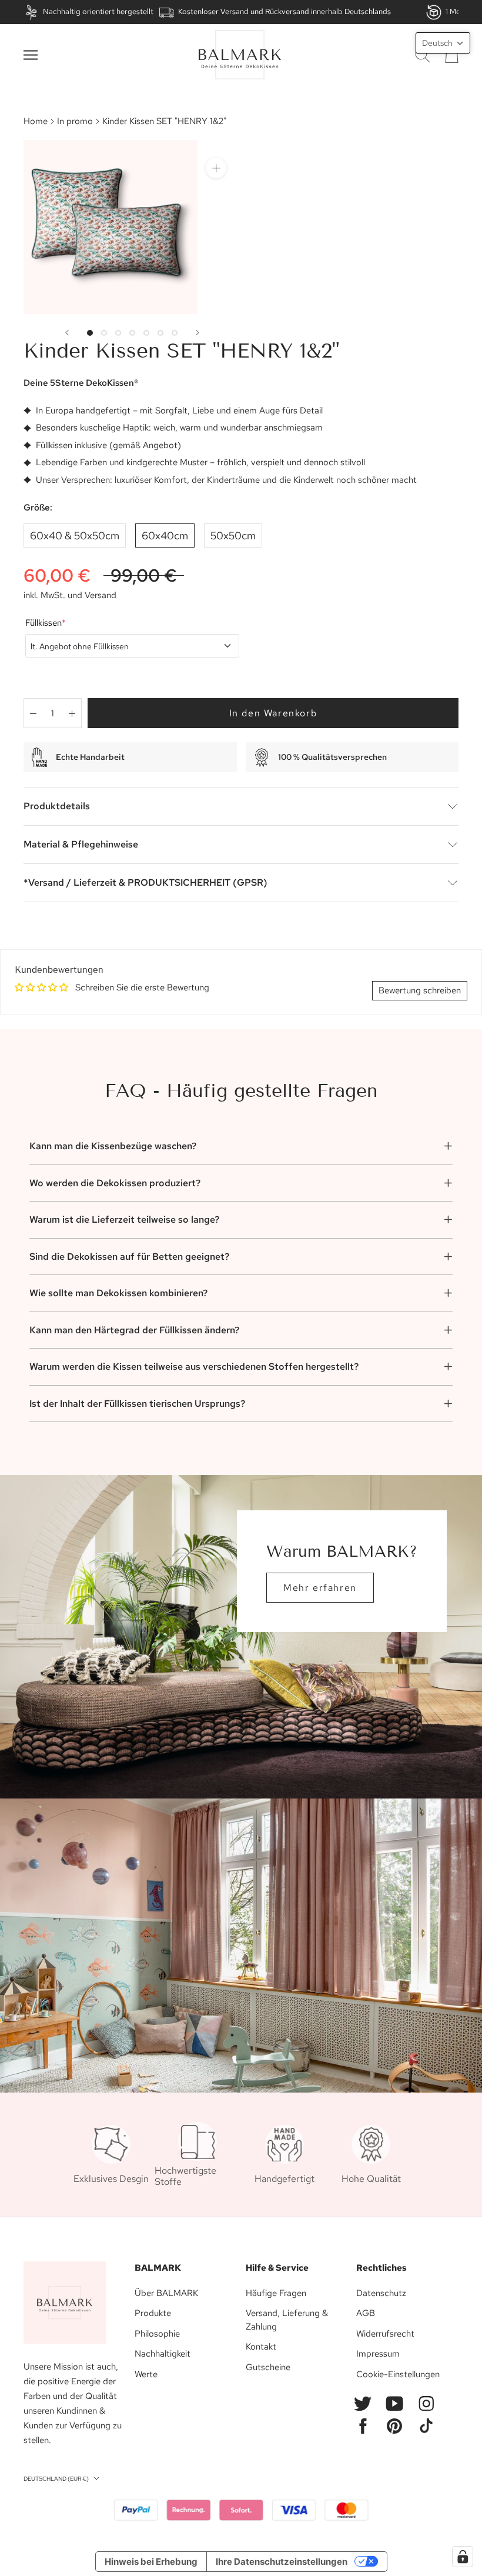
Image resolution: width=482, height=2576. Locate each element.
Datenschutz (381, 2293)
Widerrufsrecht (385, 2334)
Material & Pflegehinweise (81, 844)
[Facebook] (363, 2426)
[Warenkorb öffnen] (452, 55)
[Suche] (423, 55)
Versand (101, 595)
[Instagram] (426, 2404)
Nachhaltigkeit (163, 2354)
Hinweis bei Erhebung (151, 2562)
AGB (366, 2313)
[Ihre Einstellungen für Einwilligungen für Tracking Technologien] (463, 2557)
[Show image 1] (90, 333)
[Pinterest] (394, 2426)
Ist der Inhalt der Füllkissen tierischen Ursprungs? (137, 1404)
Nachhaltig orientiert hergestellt (98, 11)
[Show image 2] (104, 333)
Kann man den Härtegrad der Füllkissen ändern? (134, 1330)
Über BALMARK (166, 2293)
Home (36, 121)
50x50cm (233, 535)
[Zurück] (67, 333)
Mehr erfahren (320, 1588)
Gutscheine (268, 2367)
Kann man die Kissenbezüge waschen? (113, 1146)
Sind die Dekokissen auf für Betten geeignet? (129, 1257)
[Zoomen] (216, 168)
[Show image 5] (146, 333)
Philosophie (157, 2334)
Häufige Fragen (276, 2293)
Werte (146, 2374)
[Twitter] (363, 2404)
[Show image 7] (175, 333)
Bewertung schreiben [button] (420, 990)
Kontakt (261, 2347)
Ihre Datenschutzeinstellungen (282, 2562)
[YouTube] (394, 2404)
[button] (443, 43)
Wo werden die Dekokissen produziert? (115, 1183)
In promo (75, 121)
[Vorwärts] (198, 333)
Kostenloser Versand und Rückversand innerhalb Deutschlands (284, 11)
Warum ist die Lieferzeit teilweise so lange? (124, 1219)
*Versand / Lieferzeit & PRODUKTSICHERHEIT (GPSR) (145, 882)
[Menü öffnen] (31, 55)
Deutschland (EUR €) (56, 2479)
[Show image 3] (118, 333)
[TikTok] (426, 2426)
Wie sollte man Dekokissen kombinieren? (118, 1293)
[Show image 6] (160, 333)
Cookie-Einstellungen (398, 2374)
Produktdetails (57, 806)
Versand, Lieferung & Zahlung (287, 2320)
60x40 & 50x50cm (75, 535)
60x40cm (165, 535)
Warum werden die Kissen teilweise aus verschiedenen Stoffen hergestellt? (194, 1367)
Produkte (153, 2313)
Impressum (378, 2354)
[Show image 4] (132, 333)
